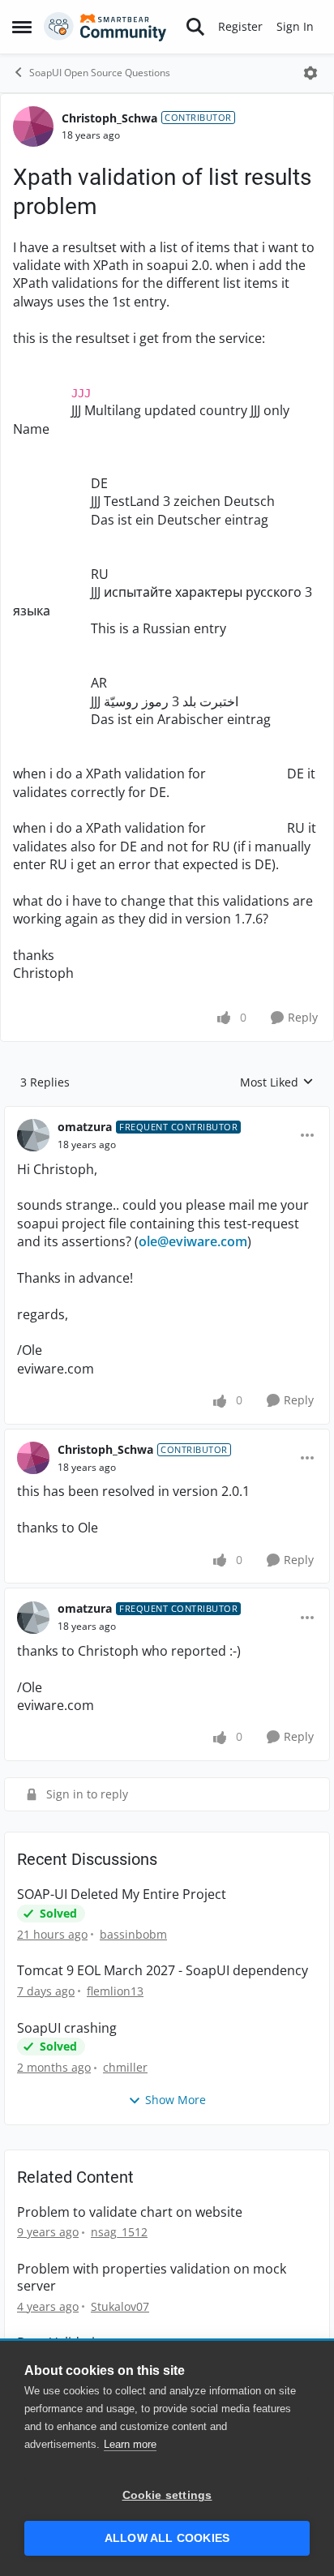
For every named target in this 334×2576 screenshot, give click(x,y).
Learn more (130, 2444)
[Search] (195, 27)
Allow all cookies (167, 2538)
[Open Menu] (310, 73)
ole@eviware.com (193, 1241)
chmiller (125, 2067)
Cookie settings (167, 2495)
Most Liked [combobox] (277, 1082)
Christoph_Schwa (109, 118)
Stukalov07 (120, 2306)
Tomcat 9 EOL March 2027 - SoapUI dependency (163, 1971)
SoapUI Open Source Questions (100, 73)
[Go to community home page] (105, 27)
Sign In (295, 26)
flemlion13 (115, 1991)
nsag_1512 (119, 2232)
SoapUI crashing (67, 2028)
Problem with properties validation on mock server (152, 2278)
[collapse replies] (167, 1114)
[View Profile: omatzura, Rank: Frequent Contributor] (33, 1135)
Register (240, 26)
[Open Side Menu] (22, 27)
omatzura (85, 1127)
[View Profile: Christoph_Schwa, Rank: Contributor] (33, 126)
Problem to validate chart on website (130, 2212)
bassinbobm (133, 1934)
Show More (176, 2100)
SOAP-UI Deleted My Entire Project (122, 1894)
